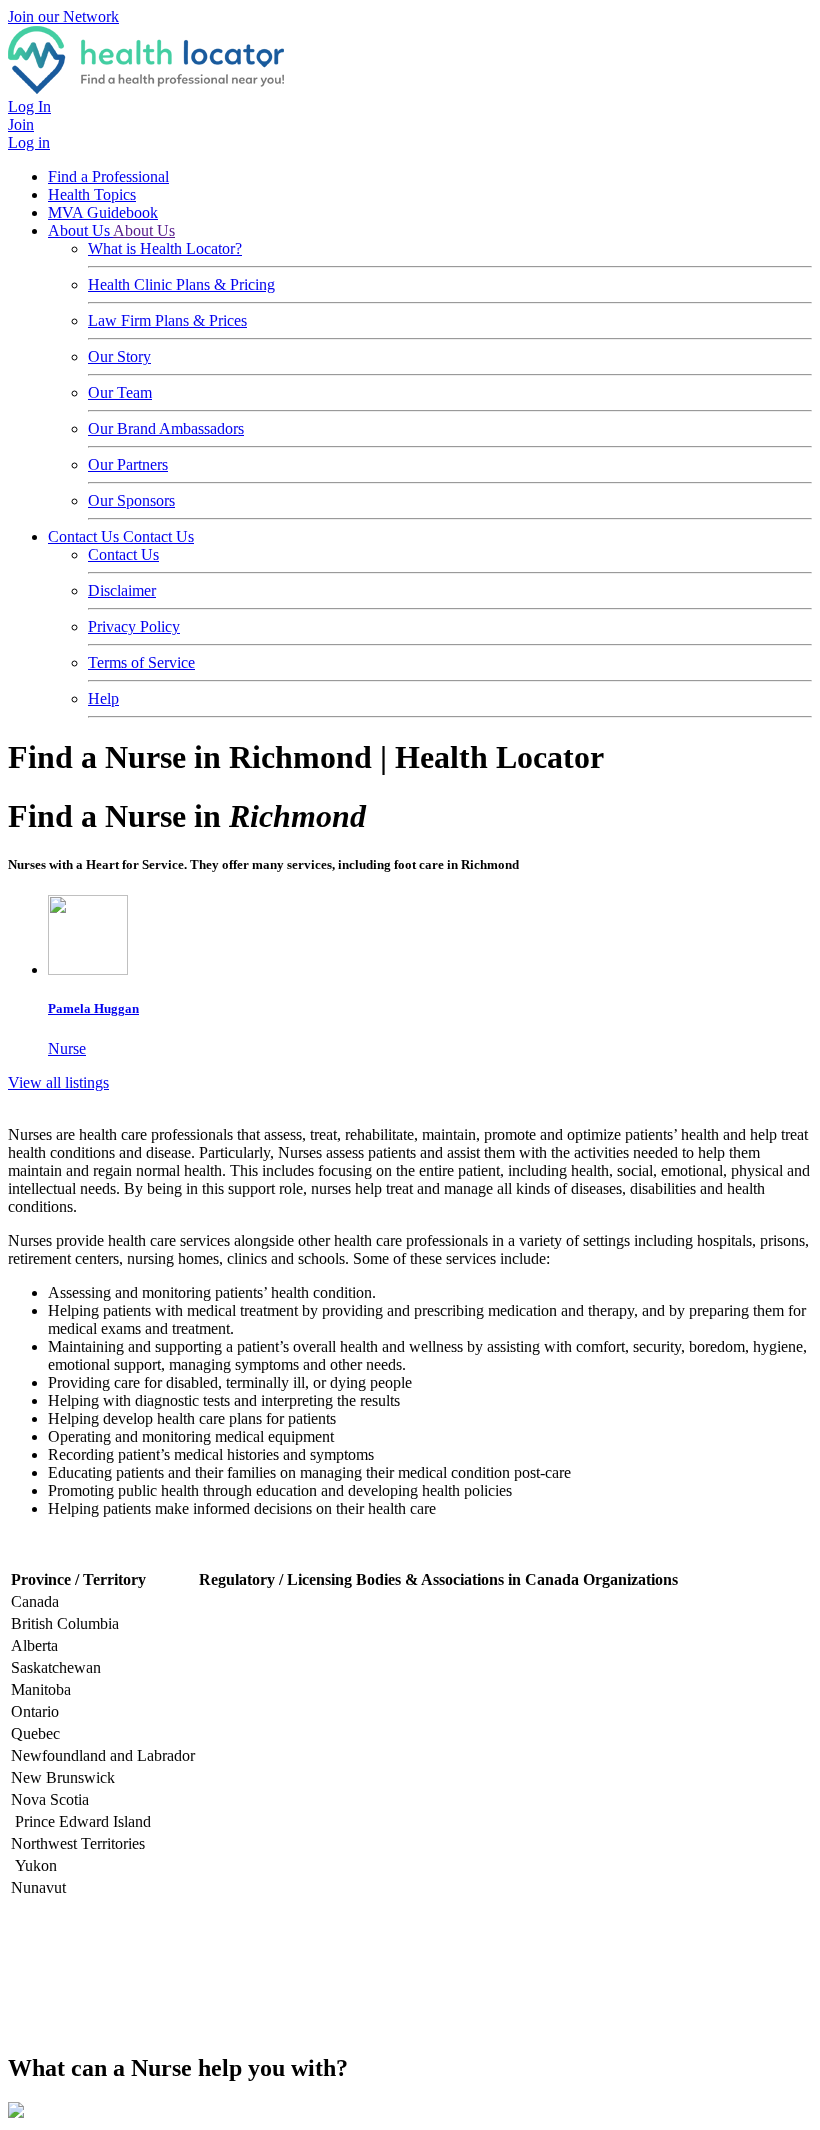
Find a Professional (108, 176)
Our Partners (128, 464)
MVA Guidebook (103, 212)
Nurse (93, 1028)
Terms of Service (141, 662)
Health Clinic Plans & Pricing (181, 284)
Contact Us (85, 536)
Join (21, 124)
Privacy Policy (134, 626)
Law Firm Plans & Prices (167, 320)
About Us (80, 230)
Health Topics (92, 194)
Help (103, 698)
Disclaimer (122, 590)
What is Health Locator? (165, 248)
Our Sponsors (131, 500)
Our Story (119, 356)
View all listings (58, 1082)
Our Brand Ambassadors (166, 428)
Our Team (120, 392)
